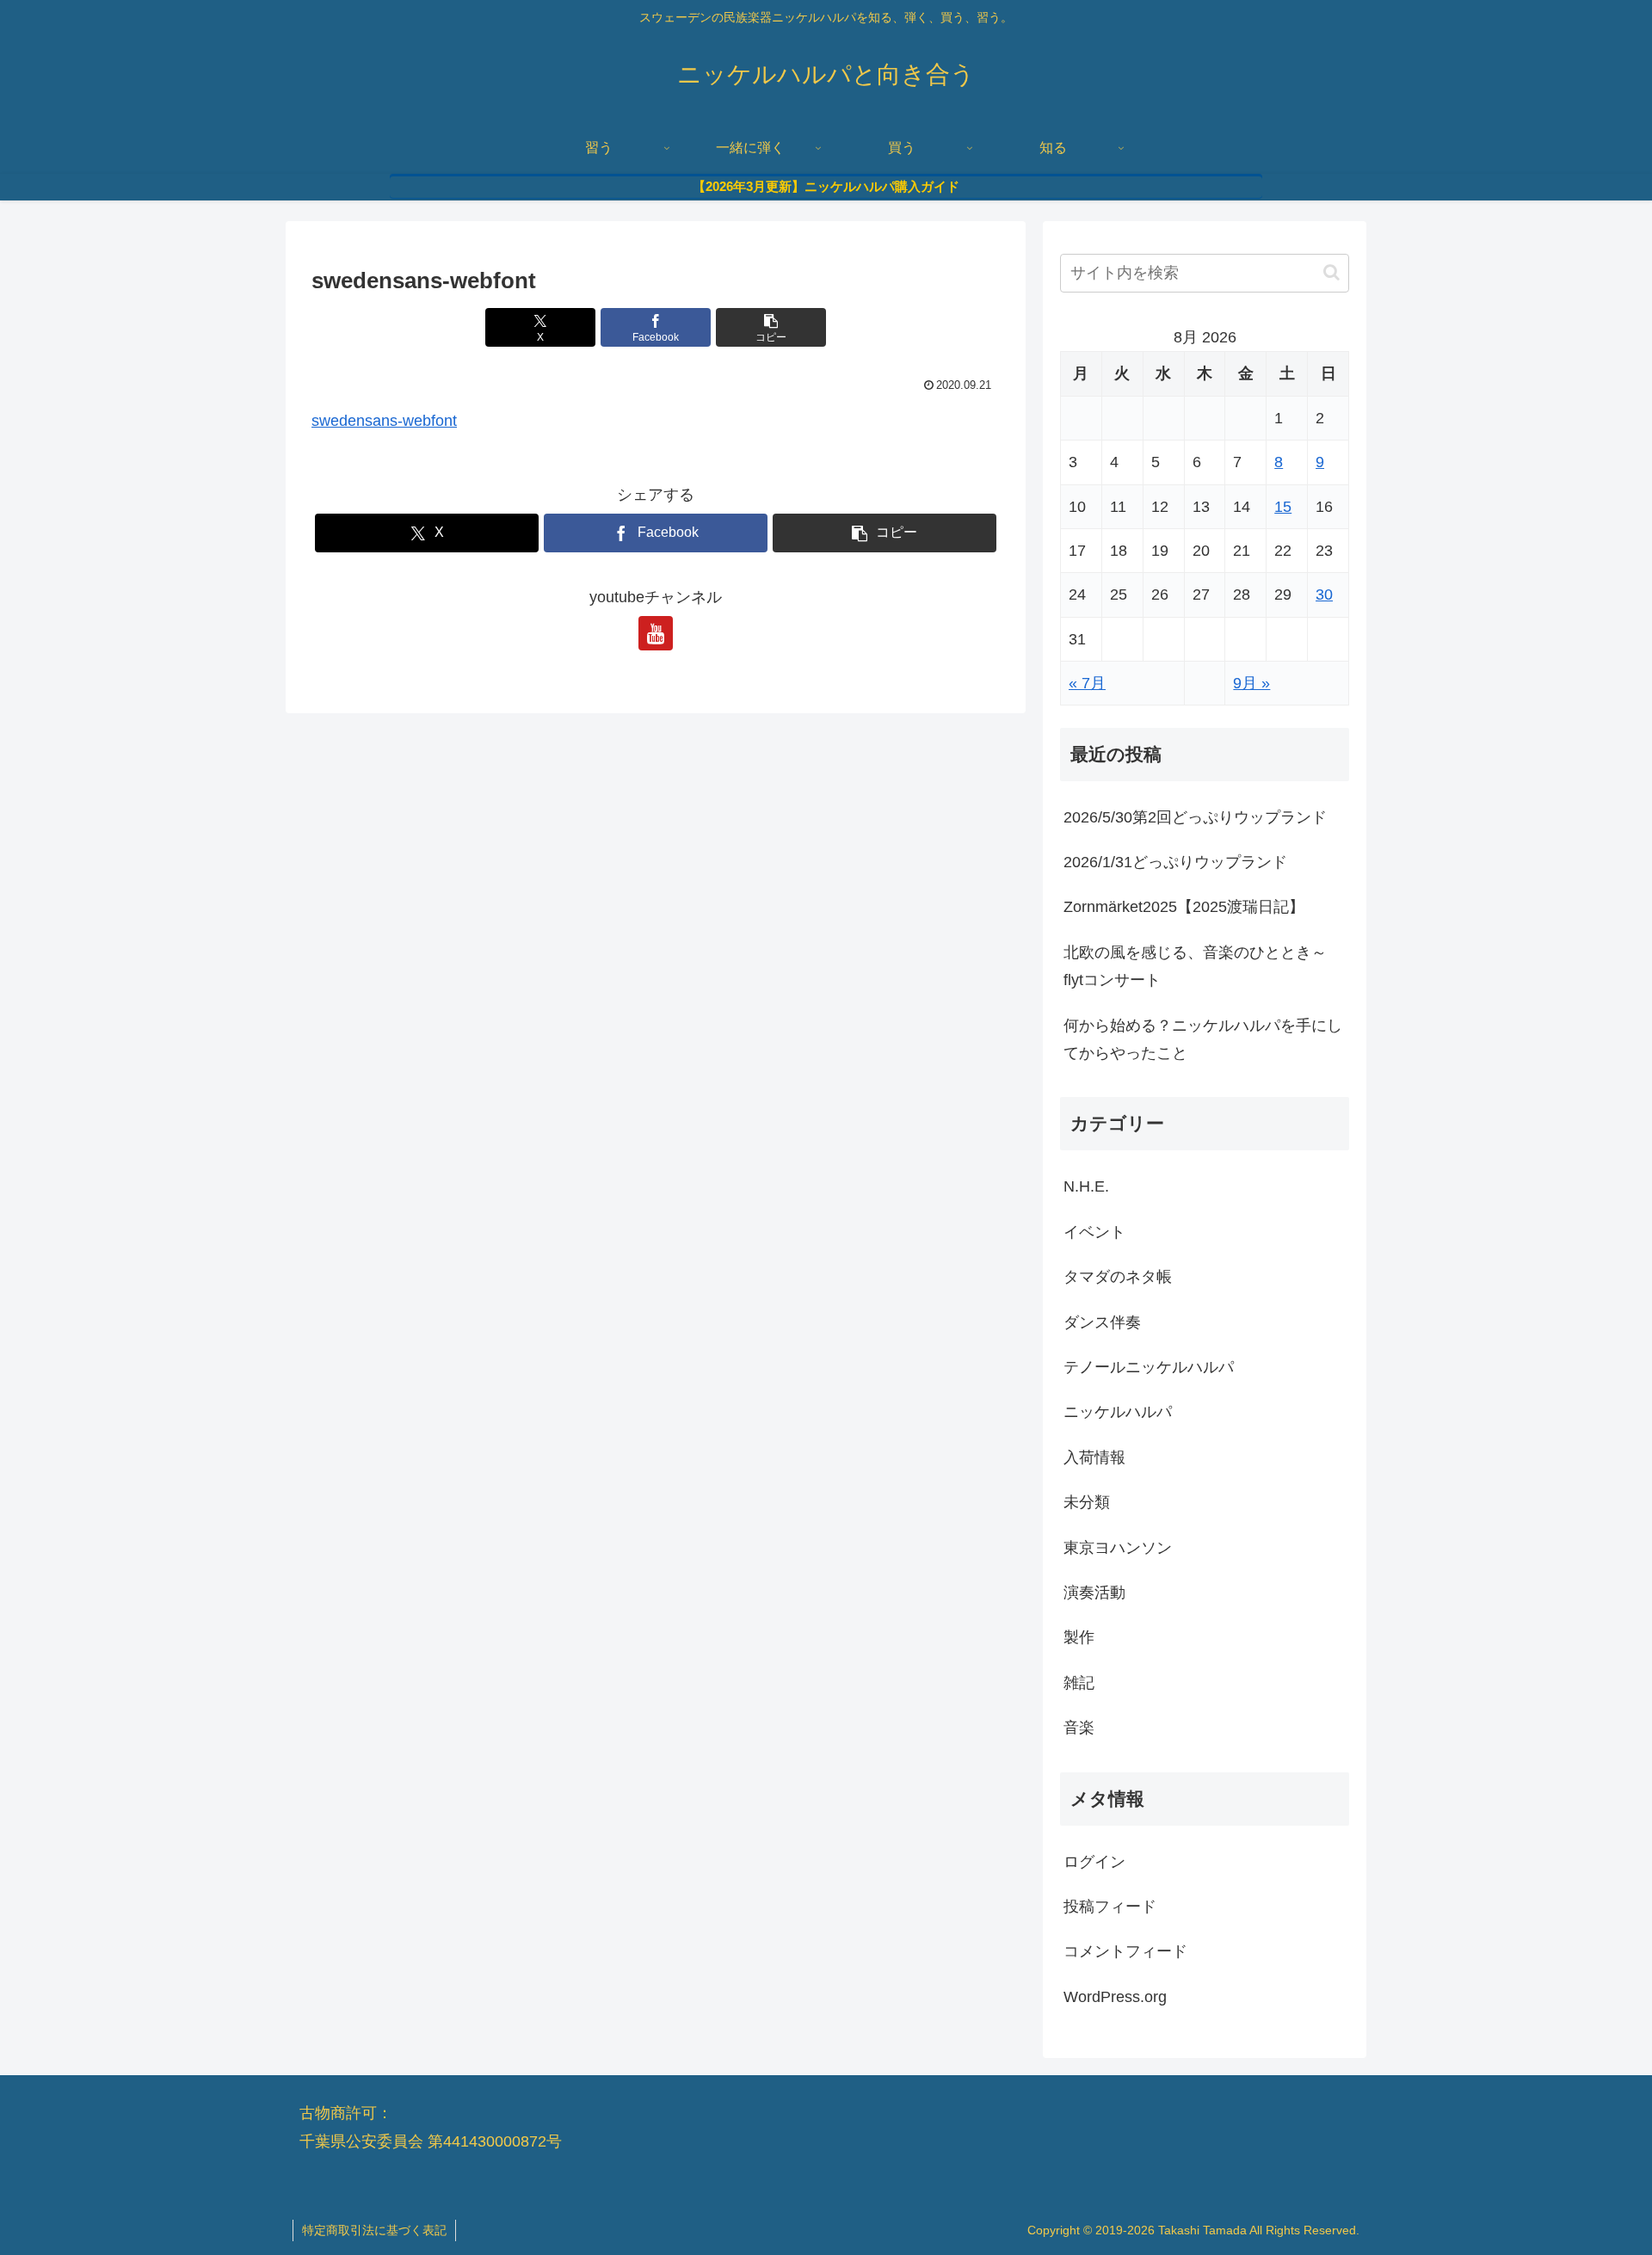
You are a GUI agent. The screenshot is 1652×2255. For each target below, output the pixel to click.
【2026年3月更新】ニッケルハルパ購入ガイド (826, 186)
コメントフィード (1125, 1951)
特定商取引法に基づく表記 (374, 2230)
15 (1283, 507)
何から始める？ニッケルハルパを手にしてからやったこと (1203, 1039)
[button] (771, 327)
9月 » (1251, 683)
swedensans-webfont (384, 421)
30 (1324, 595)
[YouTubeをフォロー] (656, 633)
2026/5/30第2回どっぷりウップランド (1195, 817)
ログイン (1094, 1862)
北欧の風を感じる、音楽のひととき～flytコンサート (1195, 966)
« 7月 (1087, 683)
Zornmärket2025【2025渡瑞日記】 (1184, 907)
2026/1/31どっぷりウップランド (1175, 862)
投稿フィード (1110, 1907)
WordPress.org (1115, 1997)
